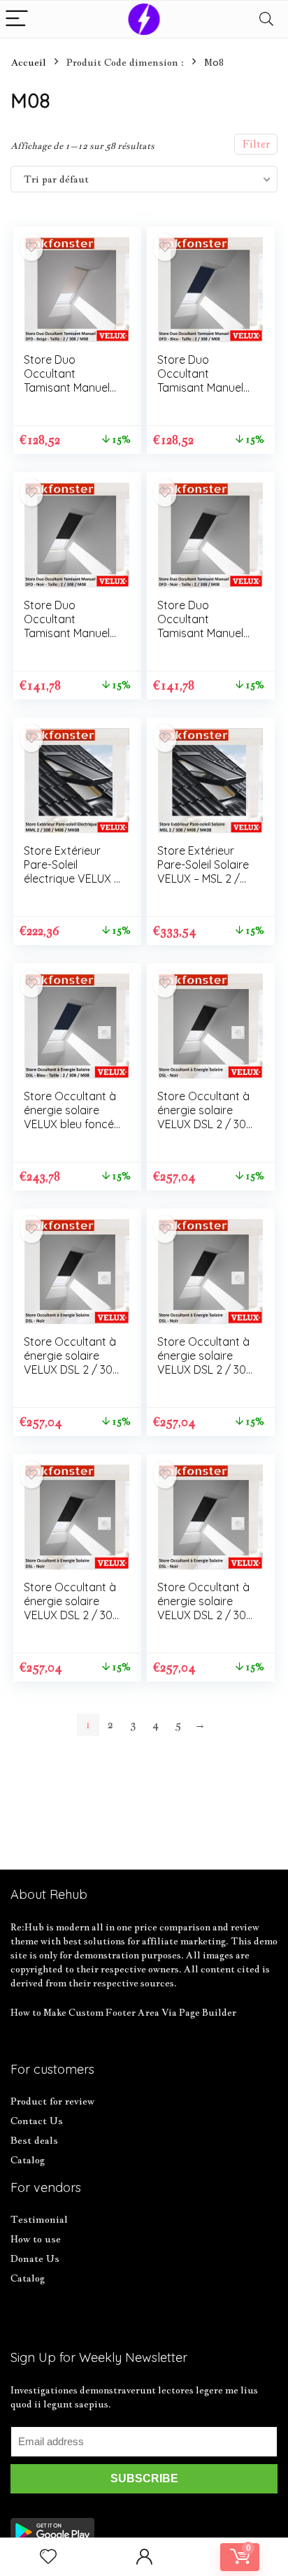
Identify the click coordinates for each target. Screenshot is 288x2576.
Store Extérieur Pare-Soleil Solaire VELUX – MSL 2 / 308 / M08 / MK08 (203, 871)
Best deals (34, 2140)
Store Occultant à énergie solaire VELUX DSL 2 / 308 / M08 (205, 1117)
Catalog (28, 2160)
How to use (36, 2239)
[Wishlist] (48, 2557)
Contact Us (37, 2121)
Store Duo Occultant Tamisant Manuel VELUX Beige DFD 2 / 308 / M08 (69, 387)
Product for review (52, 2101)
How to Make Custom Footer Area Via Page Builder (123, 2012)
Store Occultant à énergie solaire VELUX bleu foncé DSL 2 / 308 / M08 (70, 1117)
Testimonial (39, 2219)
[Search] (266, 19)
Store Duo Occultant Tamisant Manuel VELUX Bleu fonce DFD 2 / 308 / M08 (204, 387)
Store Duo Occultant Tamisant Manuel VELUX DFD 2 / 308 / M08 (67, 633)
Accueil (28, 62)
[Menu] (17, 19)
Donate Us (35, 2258)
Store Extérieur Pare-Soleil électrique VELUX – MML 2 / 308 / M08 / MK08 (72, 878)
